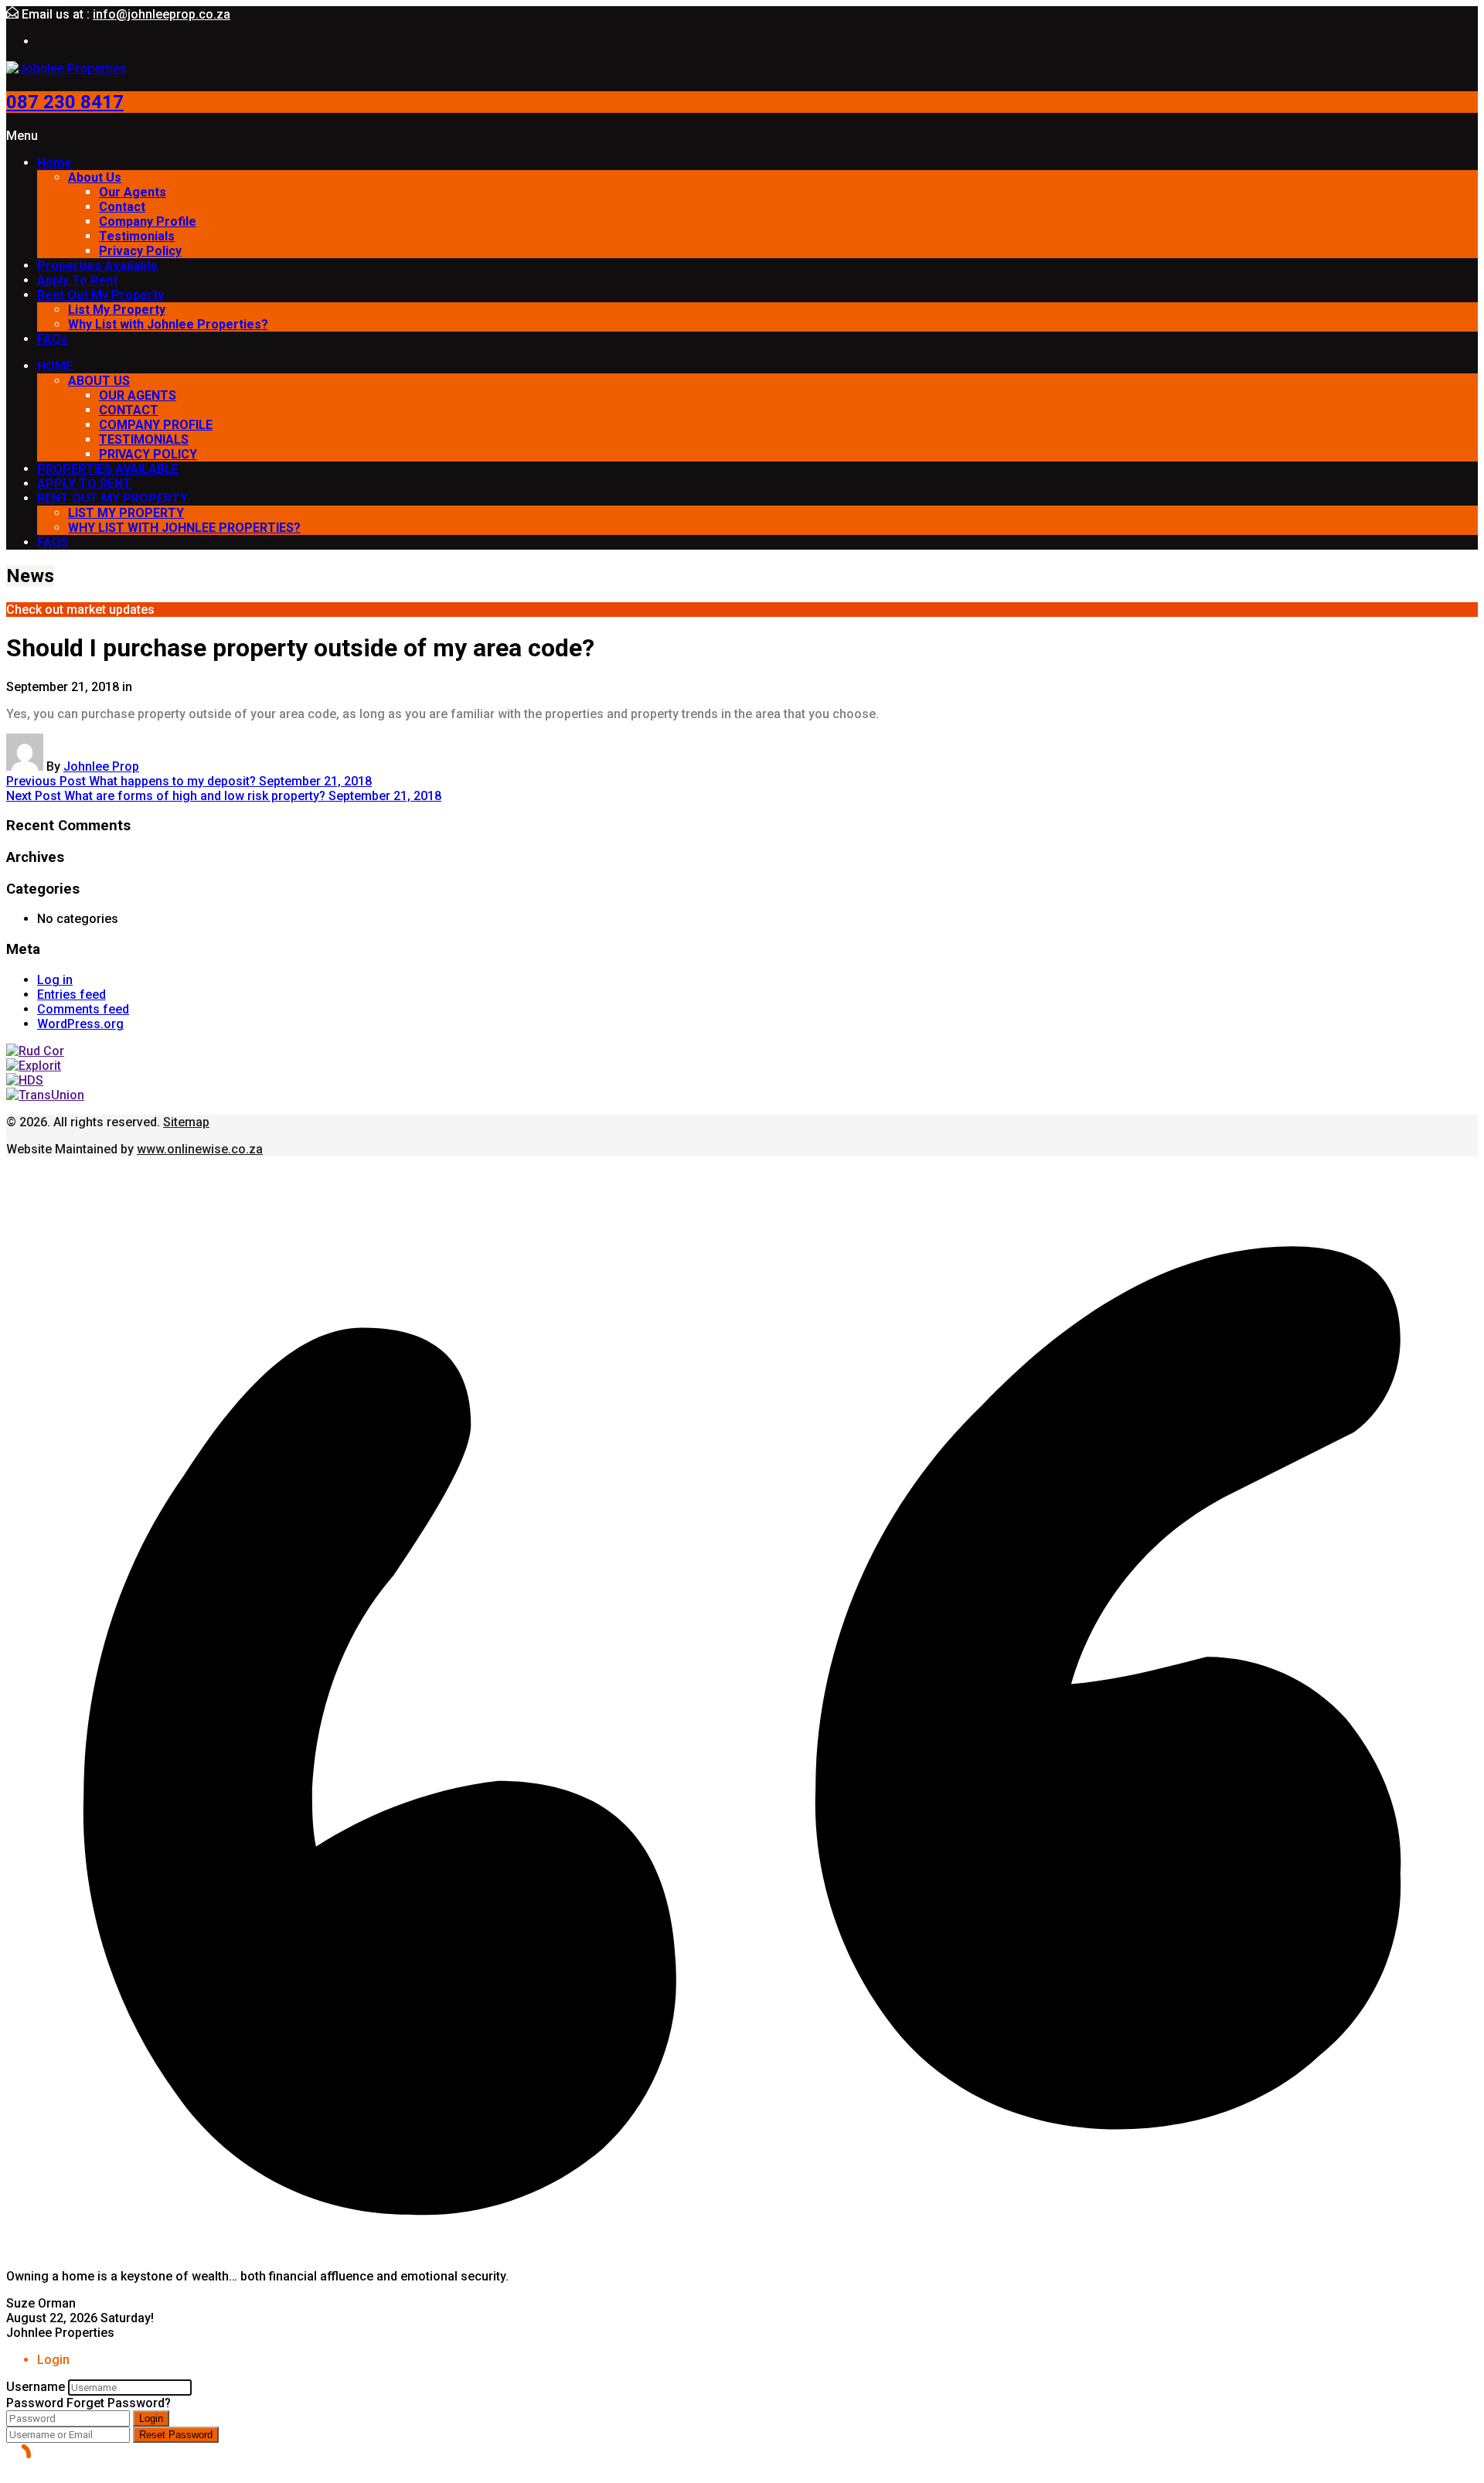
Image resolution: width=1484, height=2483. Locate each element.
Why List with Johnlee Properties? (168, 324)
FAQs (53, 339)
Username (36, 2387)
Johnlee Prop (101, 766)
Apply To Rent (77, 280)
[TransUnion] (45, 1095)
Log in (55, 980)
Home (54, 163)
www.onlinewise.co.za (200, 1149)
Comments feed (83, 1009)
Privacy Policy (140, 251)
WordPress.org (80, 1024)
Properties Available (97, 266)
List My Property (117, 310)
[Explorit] (34, 1066)
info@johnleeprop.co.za (162, 14)
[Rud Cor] (35, 1051)
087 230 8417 (65, 102)
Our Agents (133, 192)
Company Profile (148, 221)
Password (35, 2403)
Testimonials (137, 236)
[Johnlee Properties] (66, 68)
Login (151, 2418)
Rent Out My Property (100, 295)
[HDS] (25, 1080)
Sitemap (186, 1122)
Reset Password (176, 2435)
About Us (95, 177)
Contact (122, 207)
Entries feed (71, 995)
